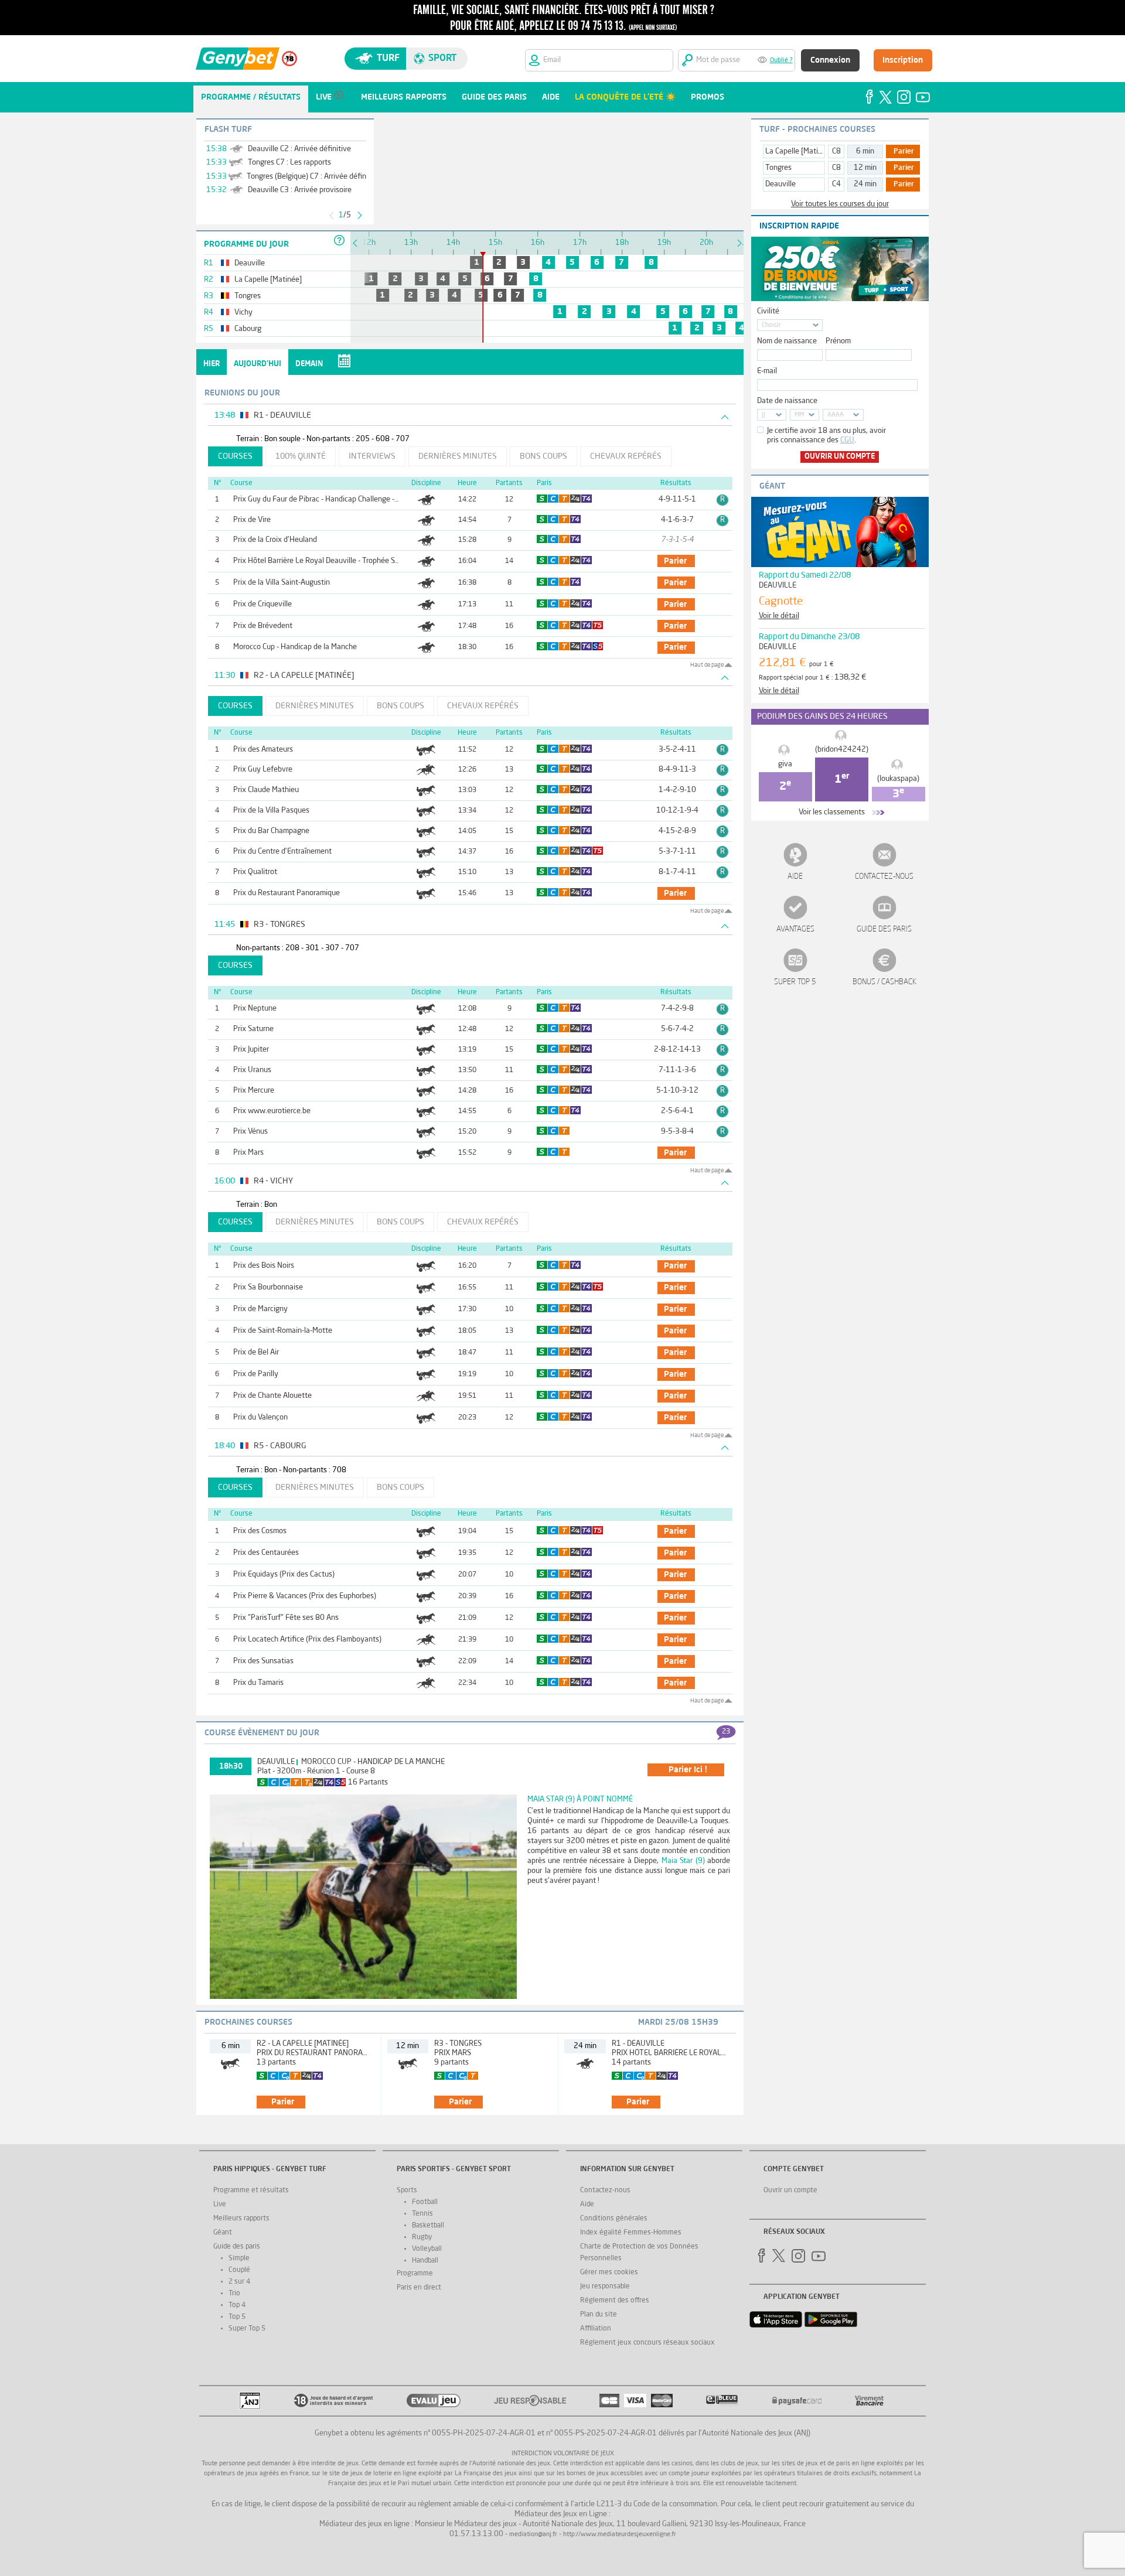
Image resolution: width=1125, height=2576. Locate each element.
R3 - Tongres (458, 2044)
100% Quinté (301, 456)
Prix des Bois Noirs (264, 1266)
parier (675, 561)
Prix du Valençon (260, 1417)
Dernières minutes (458, 456)
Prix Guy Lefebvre (263, 770)
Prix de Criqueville (262, 604)
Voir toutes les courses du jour (840, 204)
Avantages (795, 929)
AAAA (836, 415)
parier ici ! (688, 1770)
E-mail (767, 371)
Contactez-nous (884, 877)
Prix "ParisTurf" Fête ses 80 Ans (286, 1618)
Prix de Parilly (256, 1374)
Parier (904, 152)
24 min (865, 184)
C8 (836, 151)
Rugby (422, 2237)
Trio (234, 2294)
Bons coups (543, 456)
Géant (223, 2233)
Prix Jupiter (251, 1050)
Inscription (903, 60)
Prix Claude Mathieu (266, 790)
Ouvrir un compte (840, 457)
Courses (235, 456)
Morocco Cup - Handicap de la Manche (295, 647)
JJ (763, 415)
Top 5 (237, 2317)
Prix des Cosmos (260, 1531)
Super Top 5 (795, 982)
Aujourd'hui (258, 364)
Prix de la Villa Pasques (271, 811)
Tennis (422, 2214)
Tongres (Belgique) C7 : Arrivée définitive (314, 177)
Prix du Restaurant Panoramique (287, 893)
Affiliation (596, 2329)
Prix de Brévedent (263, 626)
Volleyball (427, 2249)
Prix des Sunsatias (263, 1661)
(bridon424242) (842, 750)
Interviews (372, 456)
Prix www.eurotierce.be (272, 1111)
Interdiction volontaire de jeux (563, 2454)
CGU (847, 440)
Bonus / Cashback (884, 982)
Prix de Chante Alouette (272, 1396)
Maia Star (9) (683, 1861)
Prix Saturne (253, 1029)
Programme (415, 2274)
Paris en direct (419, 2288)
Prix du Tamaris (258, 1683)
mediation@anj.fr (533, 2535)
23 (726, 1732)
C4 (836, 184)
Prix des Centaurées (266, 1553)
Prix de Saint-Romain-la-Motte (283, 1331)
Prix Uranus (252, 1070)
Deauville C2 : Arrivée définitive (299, 149)
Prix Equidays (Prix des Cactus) (284, 1574)
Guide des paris (884, 929)
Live (220, 2205)
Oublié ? (781, 61)
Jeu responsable (605, 2287)
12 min (865, 168)
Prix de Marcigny (260, 1309)
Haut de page (707, 665)
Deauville (276, 1762)
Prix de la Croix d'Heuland (275, 540)
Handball (425, 2261)
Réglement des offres (615, 2301)
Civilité (768, 311)
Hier (212, 364)
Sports (407, 2191)
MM (799, 415)
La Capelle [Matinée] (799, 151)
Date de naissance (787, 401)
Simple (239, 2258)
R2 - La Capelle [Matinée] (303, 2044)
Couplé (239, 2270)
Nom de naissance (787, 341)
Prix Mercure (254, 1091)
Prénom (838, 341)
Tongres (778, 168)
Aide (795, 877)
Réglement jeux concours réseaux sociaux (647, 2343)
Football (425, 2202)
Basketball (428, 2226)
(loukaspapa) (898, 779)
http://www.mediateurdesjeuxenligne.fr (620, 2535)
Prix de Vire (252, 520)
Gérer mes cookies (609, 2273)
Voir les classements (832, 812)
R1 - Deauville (638, 2044)
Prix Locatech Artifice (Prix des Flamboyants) (307, 1640)
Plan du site (599, 2315)
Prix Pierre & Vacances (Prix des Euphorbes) (305, 1596)
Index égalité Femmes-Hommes (631, 2233)
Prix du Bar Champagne (271, 831)
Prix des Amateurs (263, 750)
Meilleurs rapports (241, 2219)
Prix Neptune (255, 1009)
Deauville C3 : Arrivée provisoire (300, 190)
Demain (309, 364)
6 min (865, 151)
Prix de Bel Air (256, 1352)
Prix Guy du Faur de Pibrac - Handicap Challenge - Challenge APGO (341, 499)
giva (785, 764)
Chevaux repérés (626, 456)
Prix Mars (248, 1153)
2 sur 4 (239, 2282)
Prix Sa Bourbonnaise (268, 1287)
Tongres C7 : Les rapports (289, 163)
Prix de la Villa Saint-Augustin (282, 583)
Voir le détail (779, 616)
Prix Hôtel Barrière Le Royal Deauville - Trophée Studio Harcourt (337, 561)
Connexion (830, 60)
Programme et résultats (251, 2191)
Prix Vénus (250, 1132)
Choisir (771, 325)
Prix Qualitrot (255, 872)
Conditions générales (614, 2219)
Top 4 (237, 2305)
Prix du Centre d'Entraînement (282, 852)
